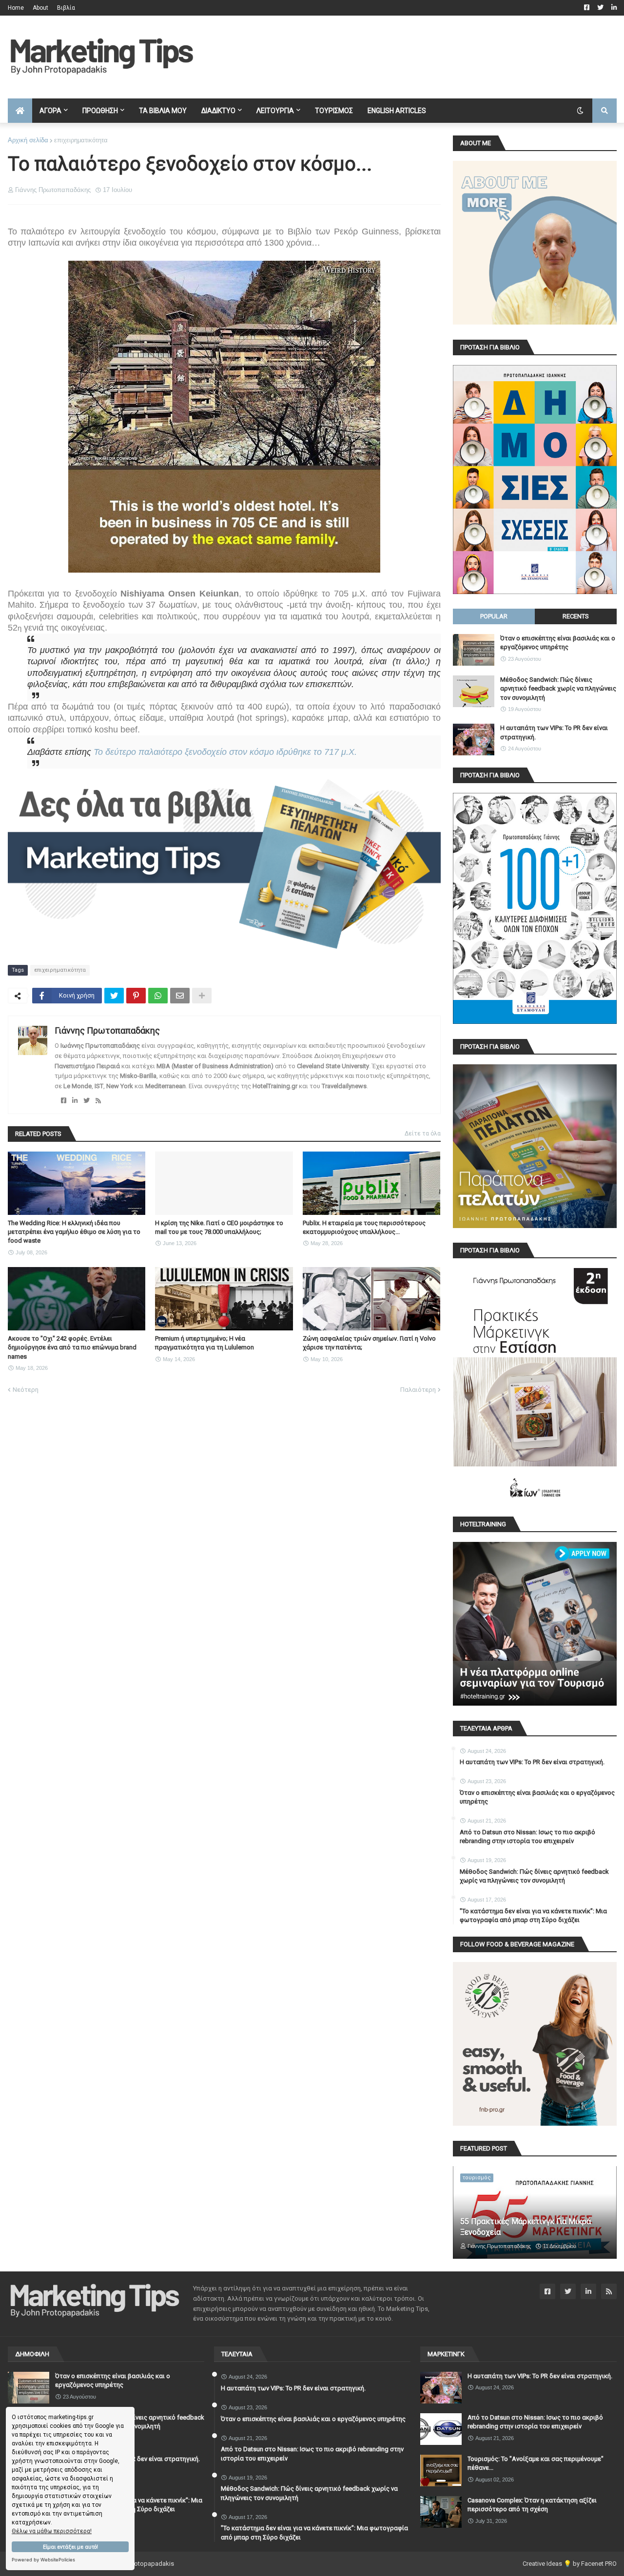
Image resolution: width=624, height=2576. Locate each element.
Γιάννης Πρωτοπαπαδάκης (107, 1030)
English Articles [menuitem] (397, 111)
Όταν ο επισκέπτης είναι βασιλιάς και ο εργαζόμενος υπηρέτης (558, 643)
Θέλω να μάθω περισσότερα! (52, 2531)
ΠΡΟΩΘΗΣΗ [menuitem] (100, 111)
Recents (576, 616)
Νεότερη (26, 1390)
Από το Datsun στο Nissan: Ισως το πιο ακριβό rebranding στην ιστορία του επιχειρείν (527, 1836)
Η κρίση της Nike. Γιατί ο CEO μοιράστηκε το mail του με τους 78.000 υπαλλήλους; (219, 1227)
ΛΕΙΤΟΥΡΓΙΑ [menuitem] (275, 111)
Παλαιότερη (418, 1390)
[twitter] (87, 1101)
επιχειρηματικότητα (81, 140)
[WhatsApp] (158, 996)
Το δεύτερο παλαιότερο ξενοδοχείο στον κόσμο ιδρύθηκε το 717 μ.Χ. (225, 752)
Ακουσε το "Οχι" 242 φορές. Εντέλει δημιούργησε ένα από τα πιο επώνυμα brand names (72, 1347)
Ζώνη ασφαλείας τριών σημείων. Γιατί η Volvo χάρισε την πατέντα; (369, 1343)
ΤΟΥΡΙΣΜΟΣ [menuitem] (334, 111)
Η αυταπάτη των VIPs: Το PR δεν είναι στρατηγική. (554, 732)
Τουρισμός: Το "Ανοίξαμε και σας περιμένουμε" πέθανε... (536, 2463)
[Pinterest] (136, 996)
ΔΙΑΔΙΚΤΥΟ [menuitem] (218, 111)
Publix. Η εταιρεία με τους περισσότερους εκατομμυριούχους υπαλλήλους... (364, 1227)
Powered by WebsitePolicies (43, 2560)
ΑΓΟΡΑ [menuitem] (50, 111)
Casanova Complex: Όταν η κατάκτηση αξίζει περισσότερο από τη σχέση (532, 2505)
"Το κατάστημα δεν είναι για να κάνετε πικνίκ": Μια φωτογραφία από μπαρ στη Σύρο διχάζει (533, 1915)
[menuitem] (20, 111)
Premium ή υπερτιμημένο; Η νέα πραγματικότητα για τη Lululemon (205, 1343)
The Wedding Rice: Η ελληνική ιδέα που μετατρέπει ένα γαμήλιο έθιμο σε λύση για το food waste (74, 1232)
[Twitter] (114, 996)
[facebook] (64, 1101)
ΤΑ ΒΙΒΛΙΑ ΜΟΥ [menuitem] (163, 111)
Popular (494, 616)
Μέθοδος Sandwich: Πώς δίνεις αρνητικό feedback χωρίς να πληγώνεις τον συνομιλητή (558, 688)
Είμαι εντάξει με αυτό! (70, 2547)
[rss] (98, 1101)
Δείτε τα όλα (423, 1134)
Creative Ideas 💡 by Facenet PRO (570, 2564)
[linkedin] (75, 1101)
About (40, 8)
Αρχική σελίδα (28, 140)
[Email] (180, 996)
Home (16, 8)
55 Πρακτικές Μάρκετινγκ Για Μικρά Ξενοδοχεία (526, 2227)
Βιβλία (66, 8)
